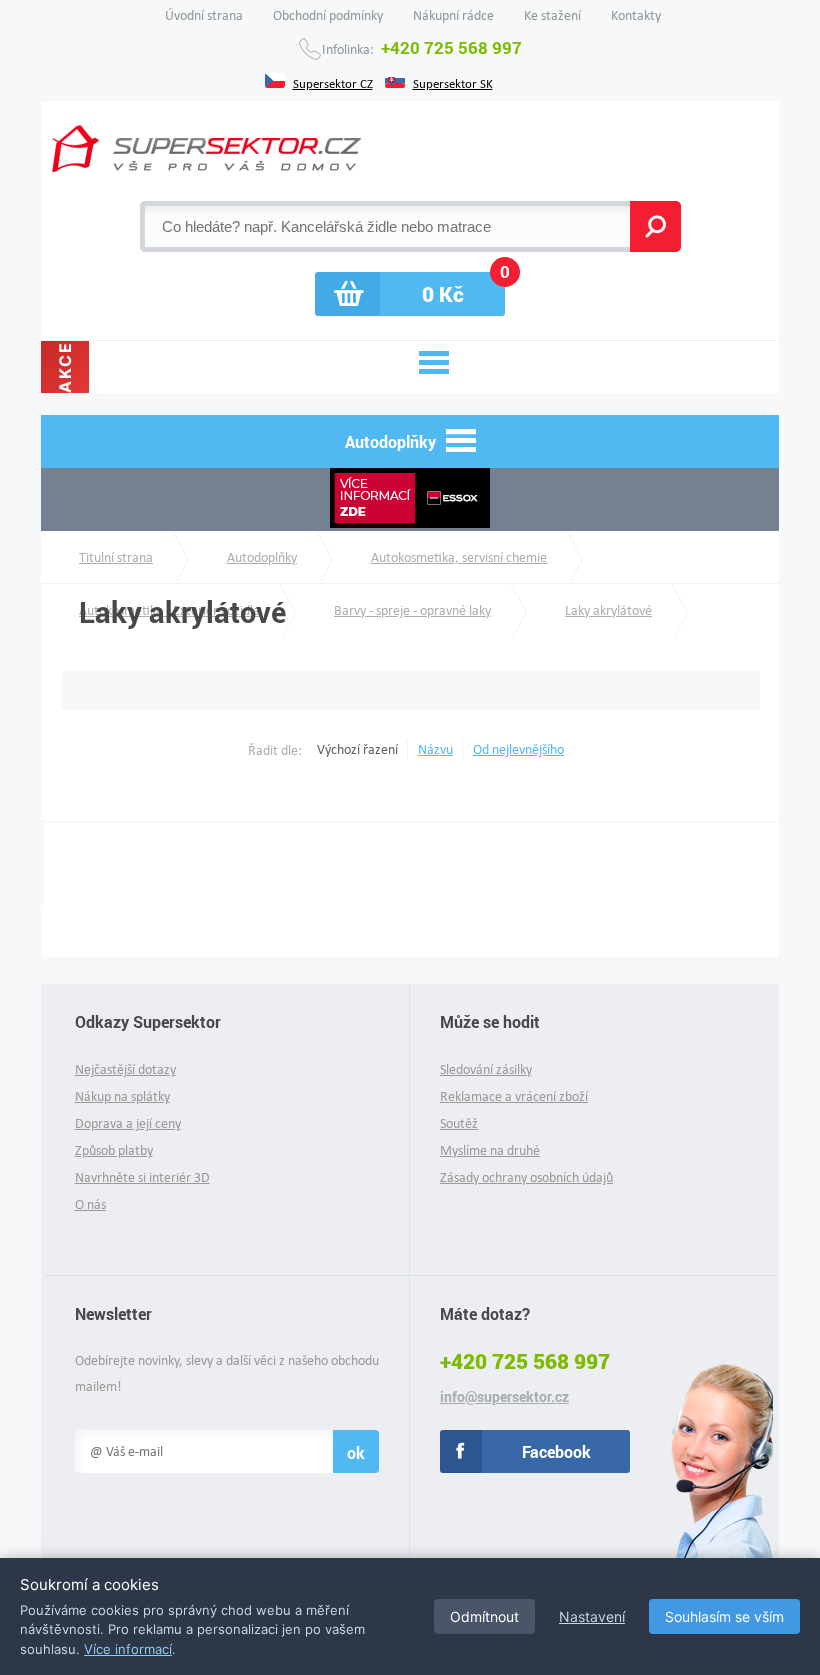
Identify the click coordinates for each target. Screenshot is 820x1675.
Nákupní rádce (453, 15)
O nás (90, 1204)
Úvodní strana (204, 15)
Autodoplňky (262, 557)
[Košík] (410, 294)
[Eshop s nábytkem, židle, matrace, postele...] (206, 148)
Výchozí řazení (357, 749)
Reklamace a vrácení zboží (514, 1096)
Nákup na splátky (122, 1096)
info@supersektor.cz (504, 1397)
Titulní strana (116, 557)
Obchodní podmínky (328, 15)
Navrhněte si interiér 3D (142, 1177)
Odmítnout (484, 1616)
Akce (65, 367)
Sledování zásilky (486, 1069)
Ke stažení (552, 15)
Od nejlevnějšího (518, 749)
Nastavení (592, 1616)
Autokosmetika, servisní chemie (459, 557)
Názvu (435, 749)
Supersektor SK (453, 82)
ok (356, 1452)
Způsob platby (114, 1150)
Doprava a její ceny (128, 1123)
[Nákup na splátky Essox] (410, 499)
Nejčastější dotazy (125, 1069)
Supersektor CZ (333, 82)
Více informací (128, 1649)
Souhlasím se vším (724, 1616)
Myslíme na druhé (490, 1150)
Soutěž (459, 1123)
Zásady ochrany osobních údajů (526, 1177)
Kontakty (636, 15)
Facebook (556, 1451)
